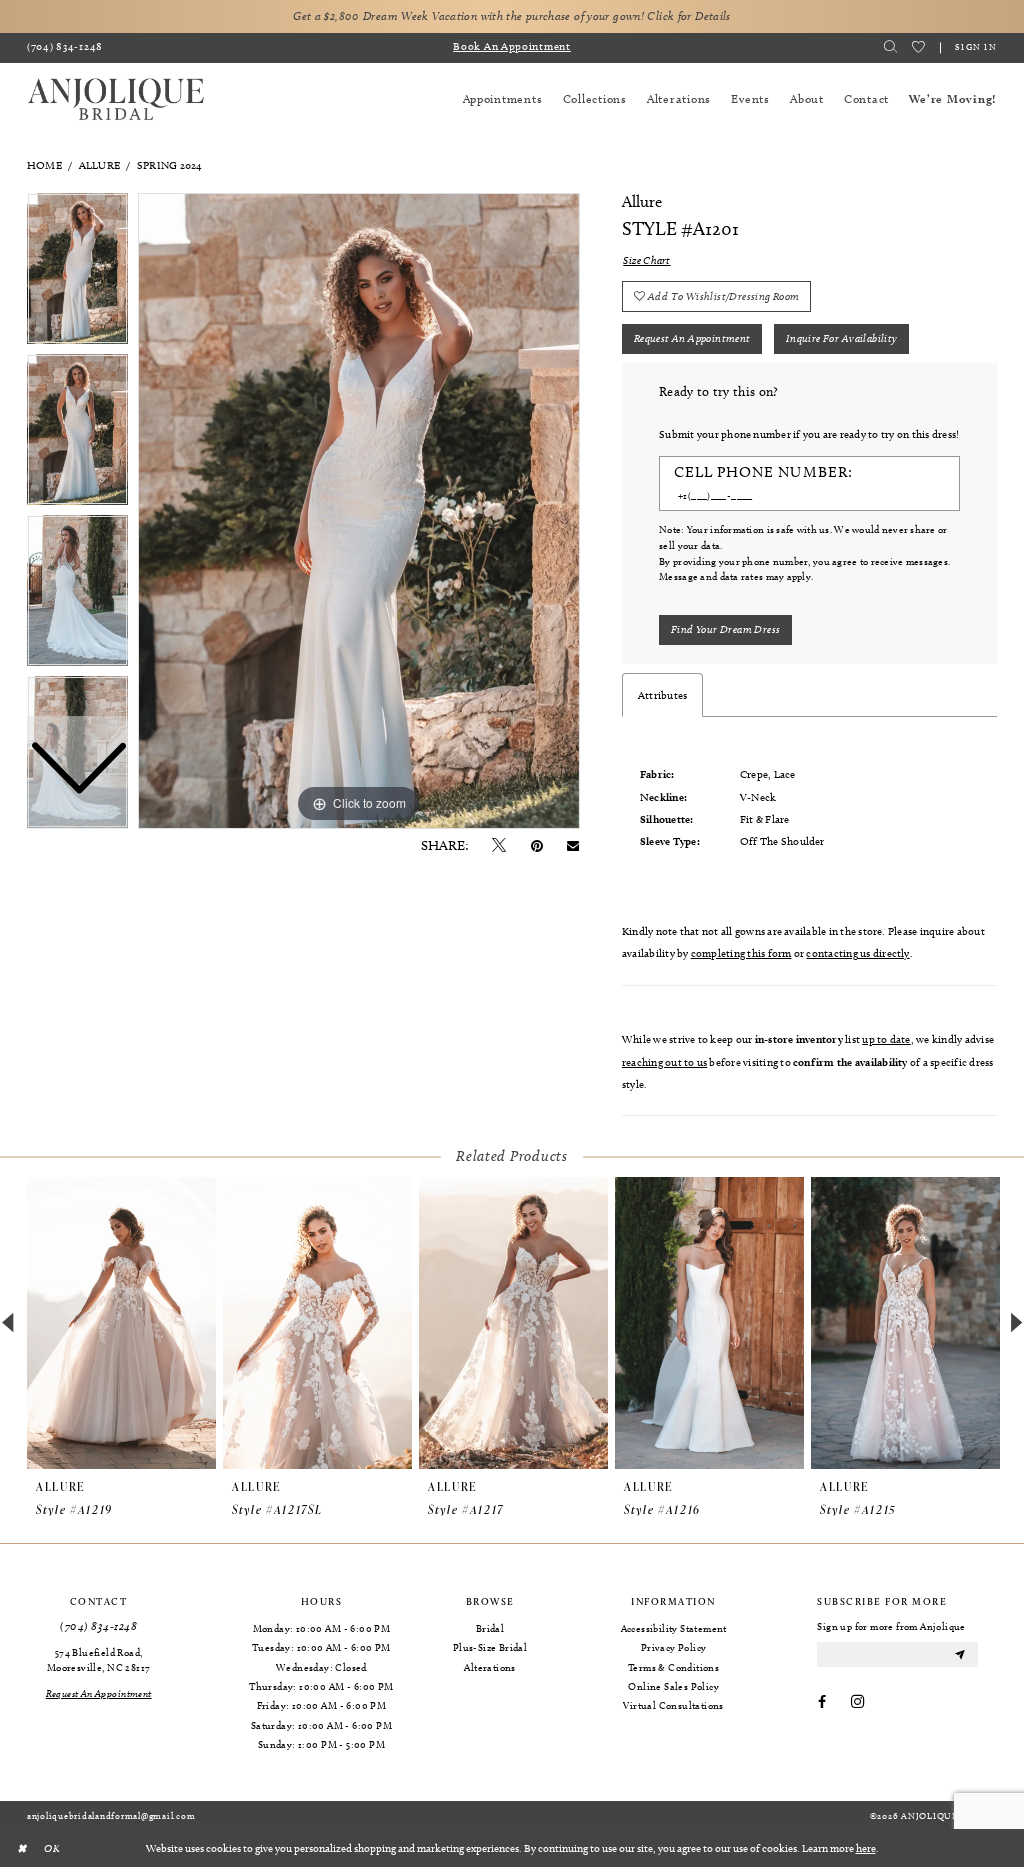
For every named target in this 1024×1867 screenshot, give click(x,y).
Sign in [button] (976, 46)
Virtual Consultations (673, 1705)
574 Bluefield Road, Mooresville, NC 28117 (98, 1659)
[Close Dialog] (21, 1848)
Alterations (489, 1667)
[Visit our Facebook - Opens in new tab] (822, 1703)
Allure (99, 165)
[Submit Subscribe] (960, 1654)
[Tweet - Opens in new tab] (499, 846)
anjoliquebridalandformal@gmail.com (111, 1815)
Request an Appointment (692, 338)
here (866, 1848)
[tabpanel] (359, 511)
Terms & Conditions (673, 1667)
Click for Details (688, 16)
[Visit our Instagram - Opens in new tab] (857, 1703)
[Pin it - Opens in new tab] (537, 846)
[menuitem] (65, 48)
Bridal (490, 1628)
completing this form (741, 953)
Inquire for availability (842, 338)
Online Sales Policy (673, 1686)
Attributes (662, 695)
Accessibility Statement (674, 1628)
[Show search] (891, 47)
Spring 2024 (170, 165)
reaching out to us (664, 1062)
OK (52, 1847)
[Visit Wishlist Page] (919, 47)
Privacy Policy (674, 1647)
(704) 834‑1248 (98, 1626)
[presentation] (121, 1323)
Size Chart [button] (646, 260)
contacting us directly (857, 953)
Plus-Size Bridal (490, 1647)
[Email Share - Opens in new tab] (573, 846)
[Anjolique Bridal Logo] (116, 99)
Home (44, 165)
